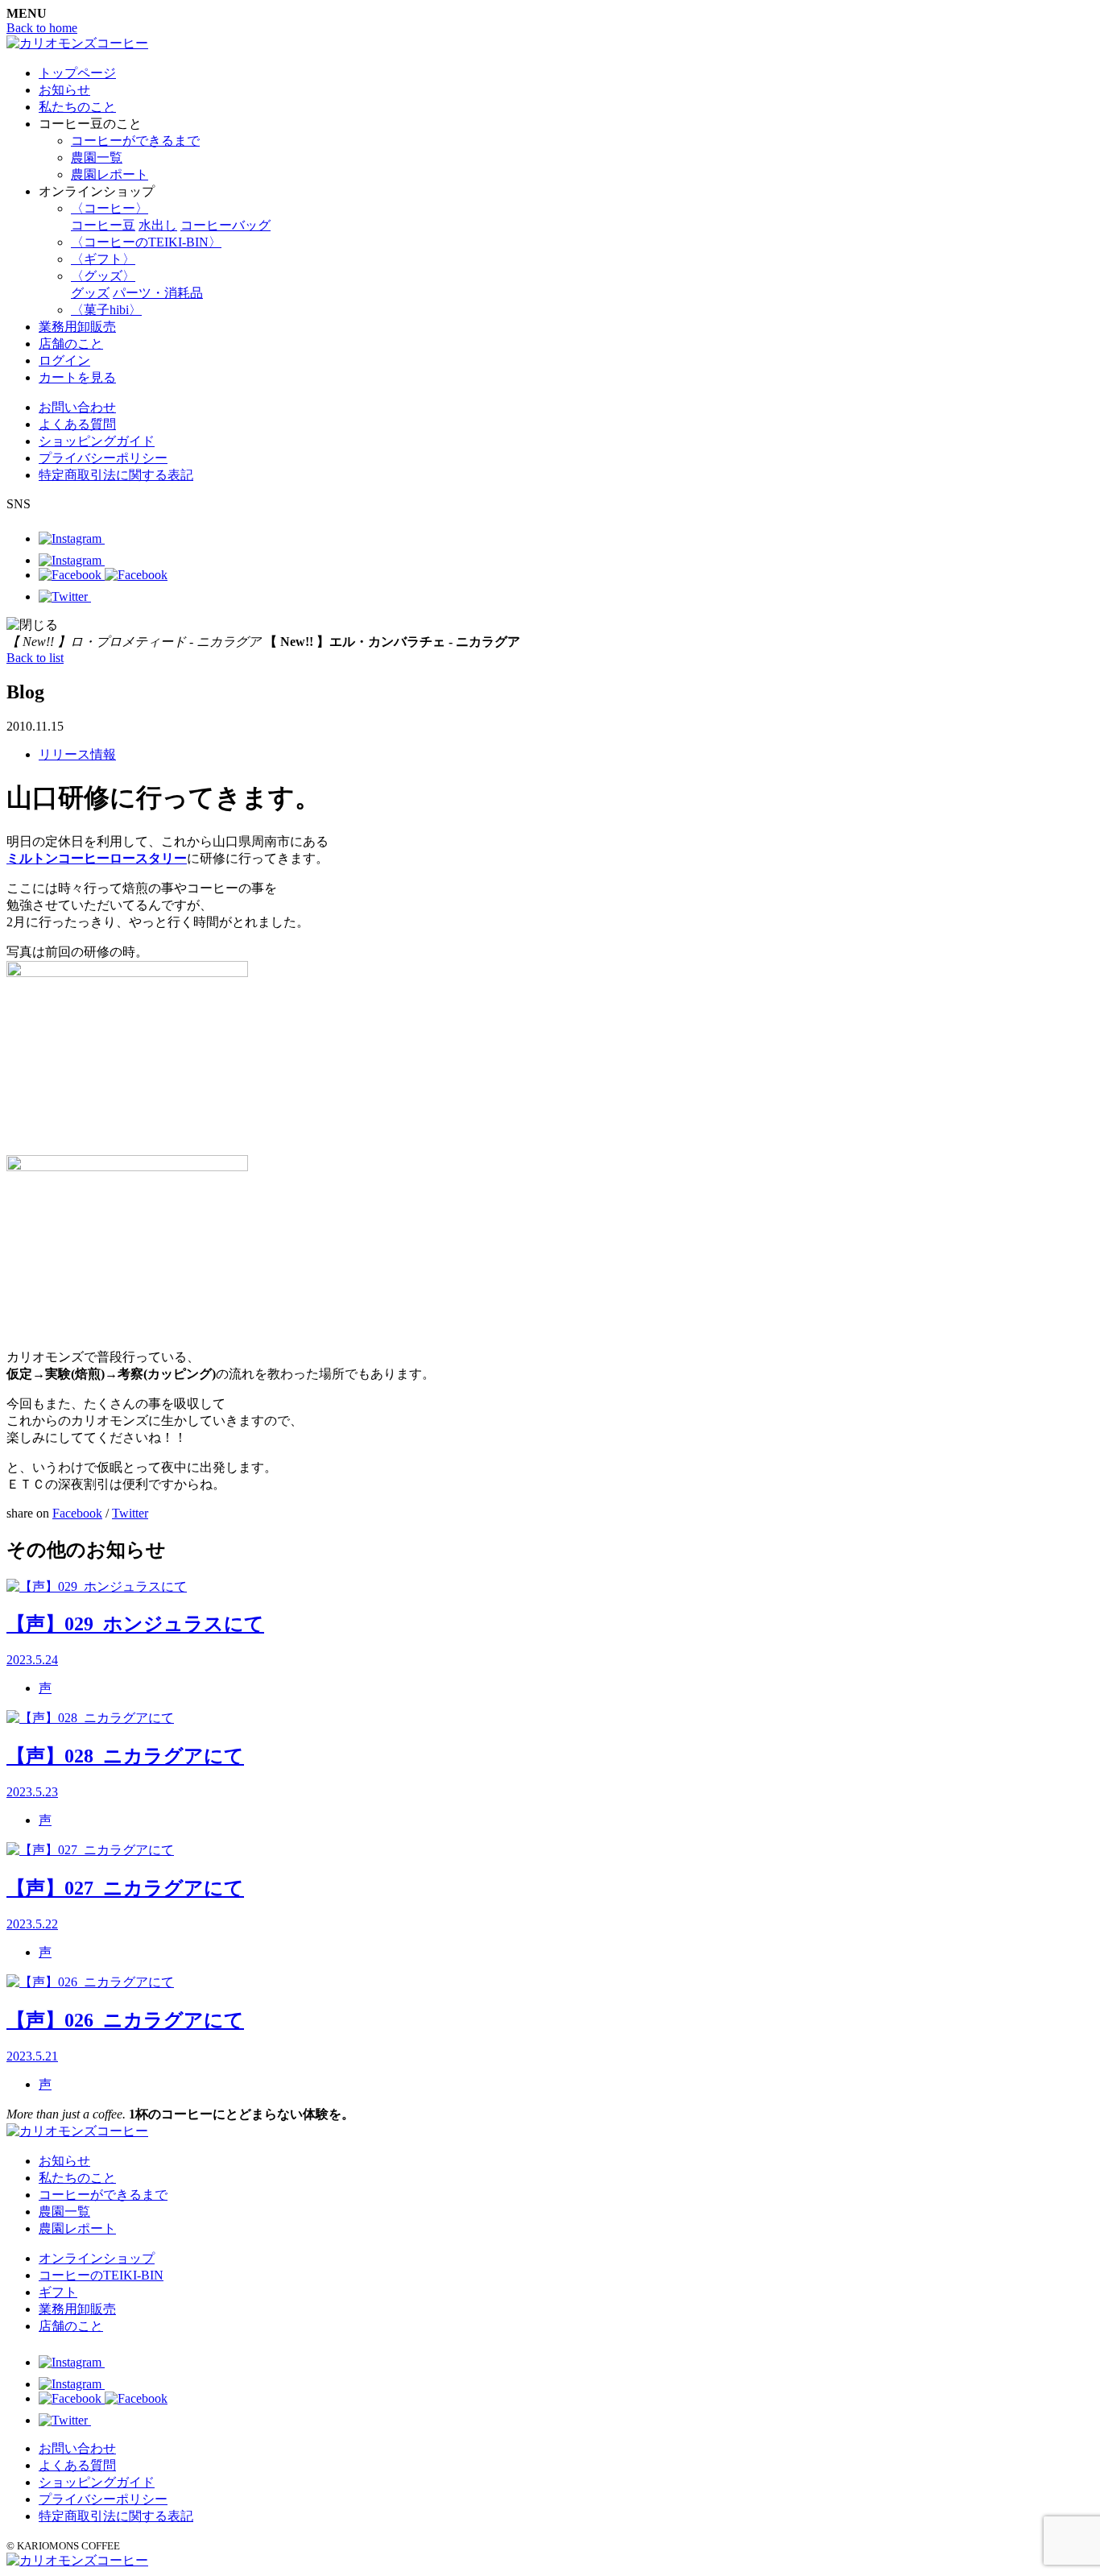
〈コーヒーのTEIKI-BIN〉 (146, 242)
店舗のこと (71, 344)
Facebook (77, 1513)
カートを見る (77, 377)
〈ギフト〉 (103, 259)
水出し (158, 225)
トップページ (77, 73)
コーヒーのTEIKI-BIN (101, 2275)
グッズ (90, 293)
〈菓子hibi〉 (106, 310)
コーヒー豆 (103, 225)
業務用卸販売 (77, 327)
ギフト (58, 2292)
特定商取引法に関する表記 (116, 475)
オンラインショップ (97, 2258)
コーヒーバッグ (225, 225)
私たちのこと (77, 107)
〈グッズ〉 (103, 276)
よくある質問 (77, 424)
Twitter (130, 1513)
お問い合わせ (77, 407)
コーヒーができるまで (135, 141)
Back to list (35, 658)
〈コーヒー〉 (110, 208)
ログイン (64, 360)
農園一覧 (97, 157)
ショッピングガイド (97, 441)
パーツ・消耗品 (158, 293)
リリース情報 (77, 754)
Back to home (42, 28)
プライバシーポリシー (103, 458)
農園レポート (110, 174)
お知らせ (64, 90)
